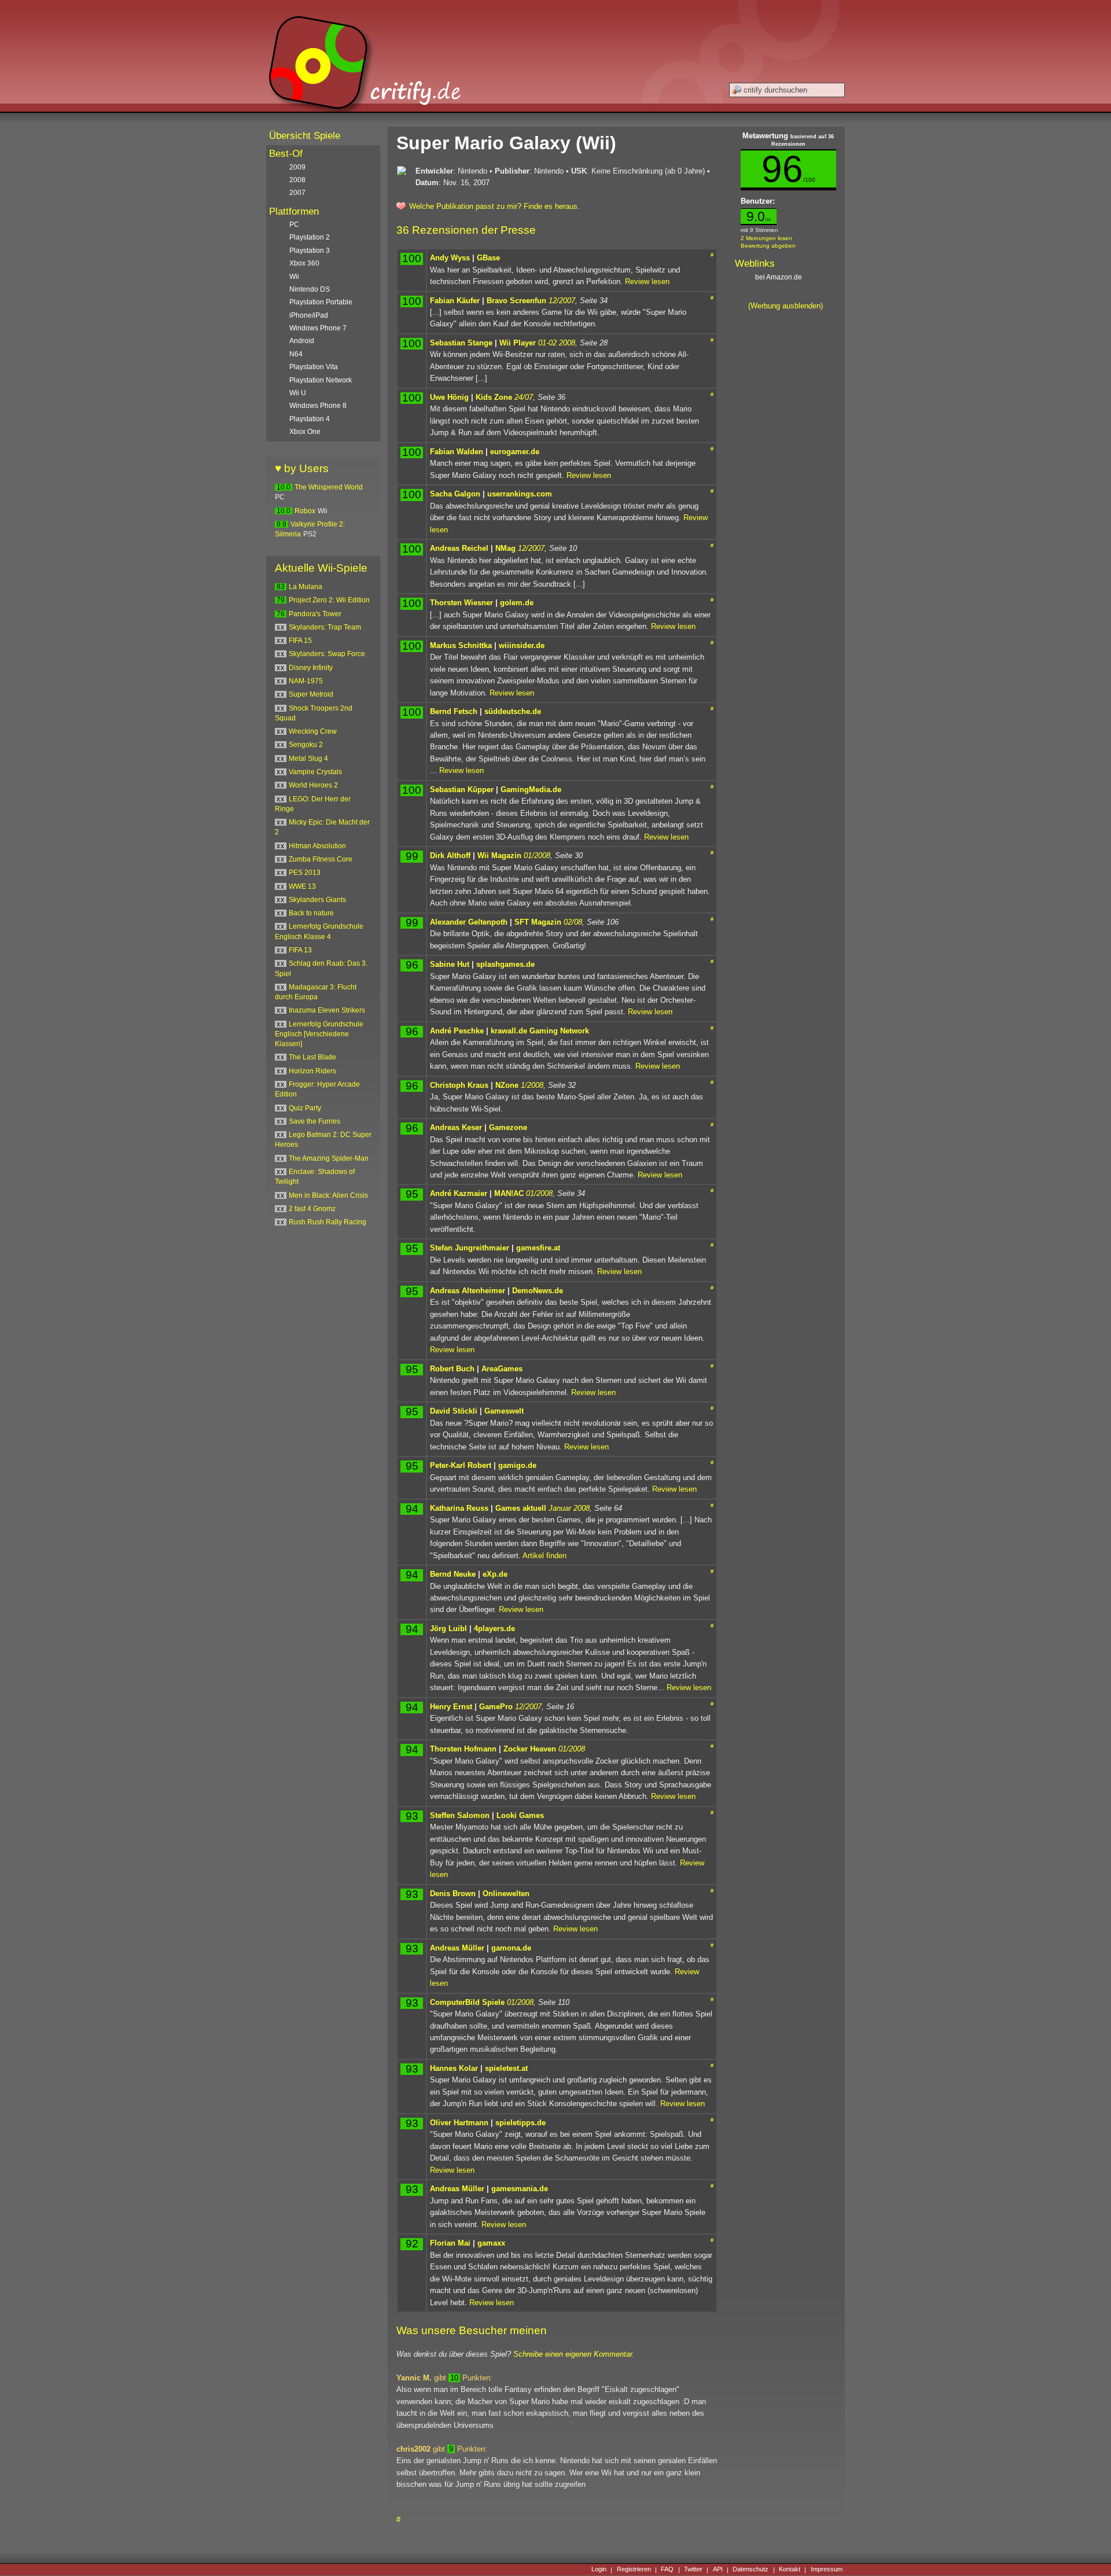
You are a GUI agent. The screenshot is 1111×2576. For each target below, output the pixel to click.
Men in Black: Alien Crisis (328, 1195)
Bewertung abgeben (768, 246)
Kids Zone (494, 397)
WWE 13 (302, 886)
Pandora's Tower (315, 614)
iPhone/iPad (309, 315)
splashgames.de (505, 964)
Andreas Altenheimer (468, 1291)
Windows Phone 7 (318, 328)
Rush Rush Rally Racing (328, 1222)
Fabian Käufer (455, 301)
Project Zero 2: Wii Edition (329, 600)
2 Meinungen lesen (766, 238)
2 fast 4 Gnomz (312, 1209)
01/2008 (537, 855)
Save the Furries (314, 1121)
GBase (488, 258)
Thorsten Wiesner (461, 603)
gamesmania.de (520, 2189)
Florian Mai (450, 2243)
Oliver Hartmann (459, 2123)
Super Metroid (311, 694)
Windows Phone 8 (318, 406)
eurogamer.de (515, 452)
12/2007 (562, 301)
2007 (297, 193)
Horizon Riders (312, 1071)
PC (294, 225)
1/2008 (532, 1085)
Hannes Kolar (454, 2068)
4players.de (494, 1629)
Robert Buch (452, 1369)
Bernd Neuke (453, 1574)
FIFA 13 (300, 950)
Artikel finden (545, 1556)
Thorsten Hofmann (463, 1749)
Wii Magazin (499, 855)
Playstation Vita (314, 367)
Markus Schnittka (461, 645)
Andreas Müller (457, 1948)
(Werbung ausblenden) (786, 306)
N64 (296, 354)
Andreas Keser (456, 1127)
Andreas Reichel (459, 548)
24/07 (524, 397)
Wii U (298, 393)
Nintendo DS (310, 289)
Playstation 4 (310, 419)
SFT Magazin (538, 922)
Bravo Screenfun (516, 301)
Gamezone (508, 1127)
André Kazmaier (459, 1193)
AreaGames (502, 1369)
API (718, 2570)
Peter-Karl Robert (461, 1465)
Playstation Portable (321, 302)
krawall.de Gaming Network (540, 1031)
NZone (507, 1085)
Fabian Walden (457, 452)
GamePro (496, 1707)
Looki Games (520, 1815)
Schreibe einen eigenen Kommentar (573, 2354)
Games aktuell (521, 1508)
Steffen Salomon (460, 1815)
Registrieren (634, 2570)
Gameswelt (504, 1411)
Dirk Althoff (450, 855)
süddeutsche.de (513, 711)
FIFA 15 (300, 641)
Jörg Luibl (448, 1629)
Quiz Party (305, 1108)
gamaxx (491, 2243)
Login (599, 2570)
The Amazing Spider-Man (329, 1158)
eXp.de (495, 1574)
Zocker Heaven (530, 1749)
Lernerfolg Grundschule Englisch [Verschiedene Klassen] (319, 1034)
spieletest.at (506, 2068)
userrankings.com (520, 494)
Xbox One (305, 432)
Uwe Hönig (449, 397)
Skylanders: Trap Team (325, 627)
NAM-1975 (306, 681)
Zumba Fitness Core (321, 859)
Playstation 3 (310, 251)
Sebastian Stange (461, 343)
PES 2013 (305, 873)
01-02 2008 (557, 343)
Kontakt (790, 2570)
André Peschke (457, 1031)
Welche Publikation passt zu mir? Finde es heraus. (494, 206)
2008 (297, 180)
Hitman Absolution (317, 846)
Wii (294, 277)
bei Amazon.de (779, 277)
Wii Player (518, 343)
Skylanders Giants (317, 900)
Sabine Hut (450, 964)
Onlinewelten (506, 1894)
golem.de (517, 603)
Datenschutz (751, 2570)
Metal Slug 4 (308, 759)
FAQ (667, 2570)
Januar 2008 (569, 1508)
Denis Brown (453, 1894)
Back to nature (311, 913)
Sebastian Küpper (462, 790)
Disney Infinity (311, 668)
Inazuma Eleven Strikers (327, 1010)
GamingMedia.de (531, 790)
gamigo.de (517, 1465)
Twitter (693, 2570)
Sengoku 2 (306, 745)
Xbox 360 (304, 263)
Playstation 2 (310, 237)
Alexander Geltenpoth (469, 922)
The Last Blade (312, 1057)
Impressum (827, 2570)
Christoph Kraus (459, 1085)
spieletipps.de (520, 2123)
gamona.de (511, 1948)
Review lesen (647, 281)
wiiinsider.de (522, 645)
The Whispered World (329, 487)
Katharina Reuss (459, 1508)
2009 (297, 167)
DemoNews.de (538, 1291)
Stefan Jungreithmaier (470, 1248)
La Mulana (306, 587)
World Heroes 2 (313, 785)
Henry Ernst (451, 1707)
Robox (305, 511)
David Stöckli (454, 1411)
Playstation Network (321, 380)
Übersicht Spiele (305, 136)
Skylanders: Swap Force (327, 654)
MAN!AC (509, 1193)
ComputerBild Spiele (467, 2002)
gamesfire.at (538, 1248)
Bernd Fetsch (454, 711)
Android (302, 341)
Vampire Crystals (315, 772)
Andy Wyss (450, 258)
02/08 (573, 922)
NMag (505, 548)
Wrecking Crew (313, 731)
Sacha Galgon (455, 494)
